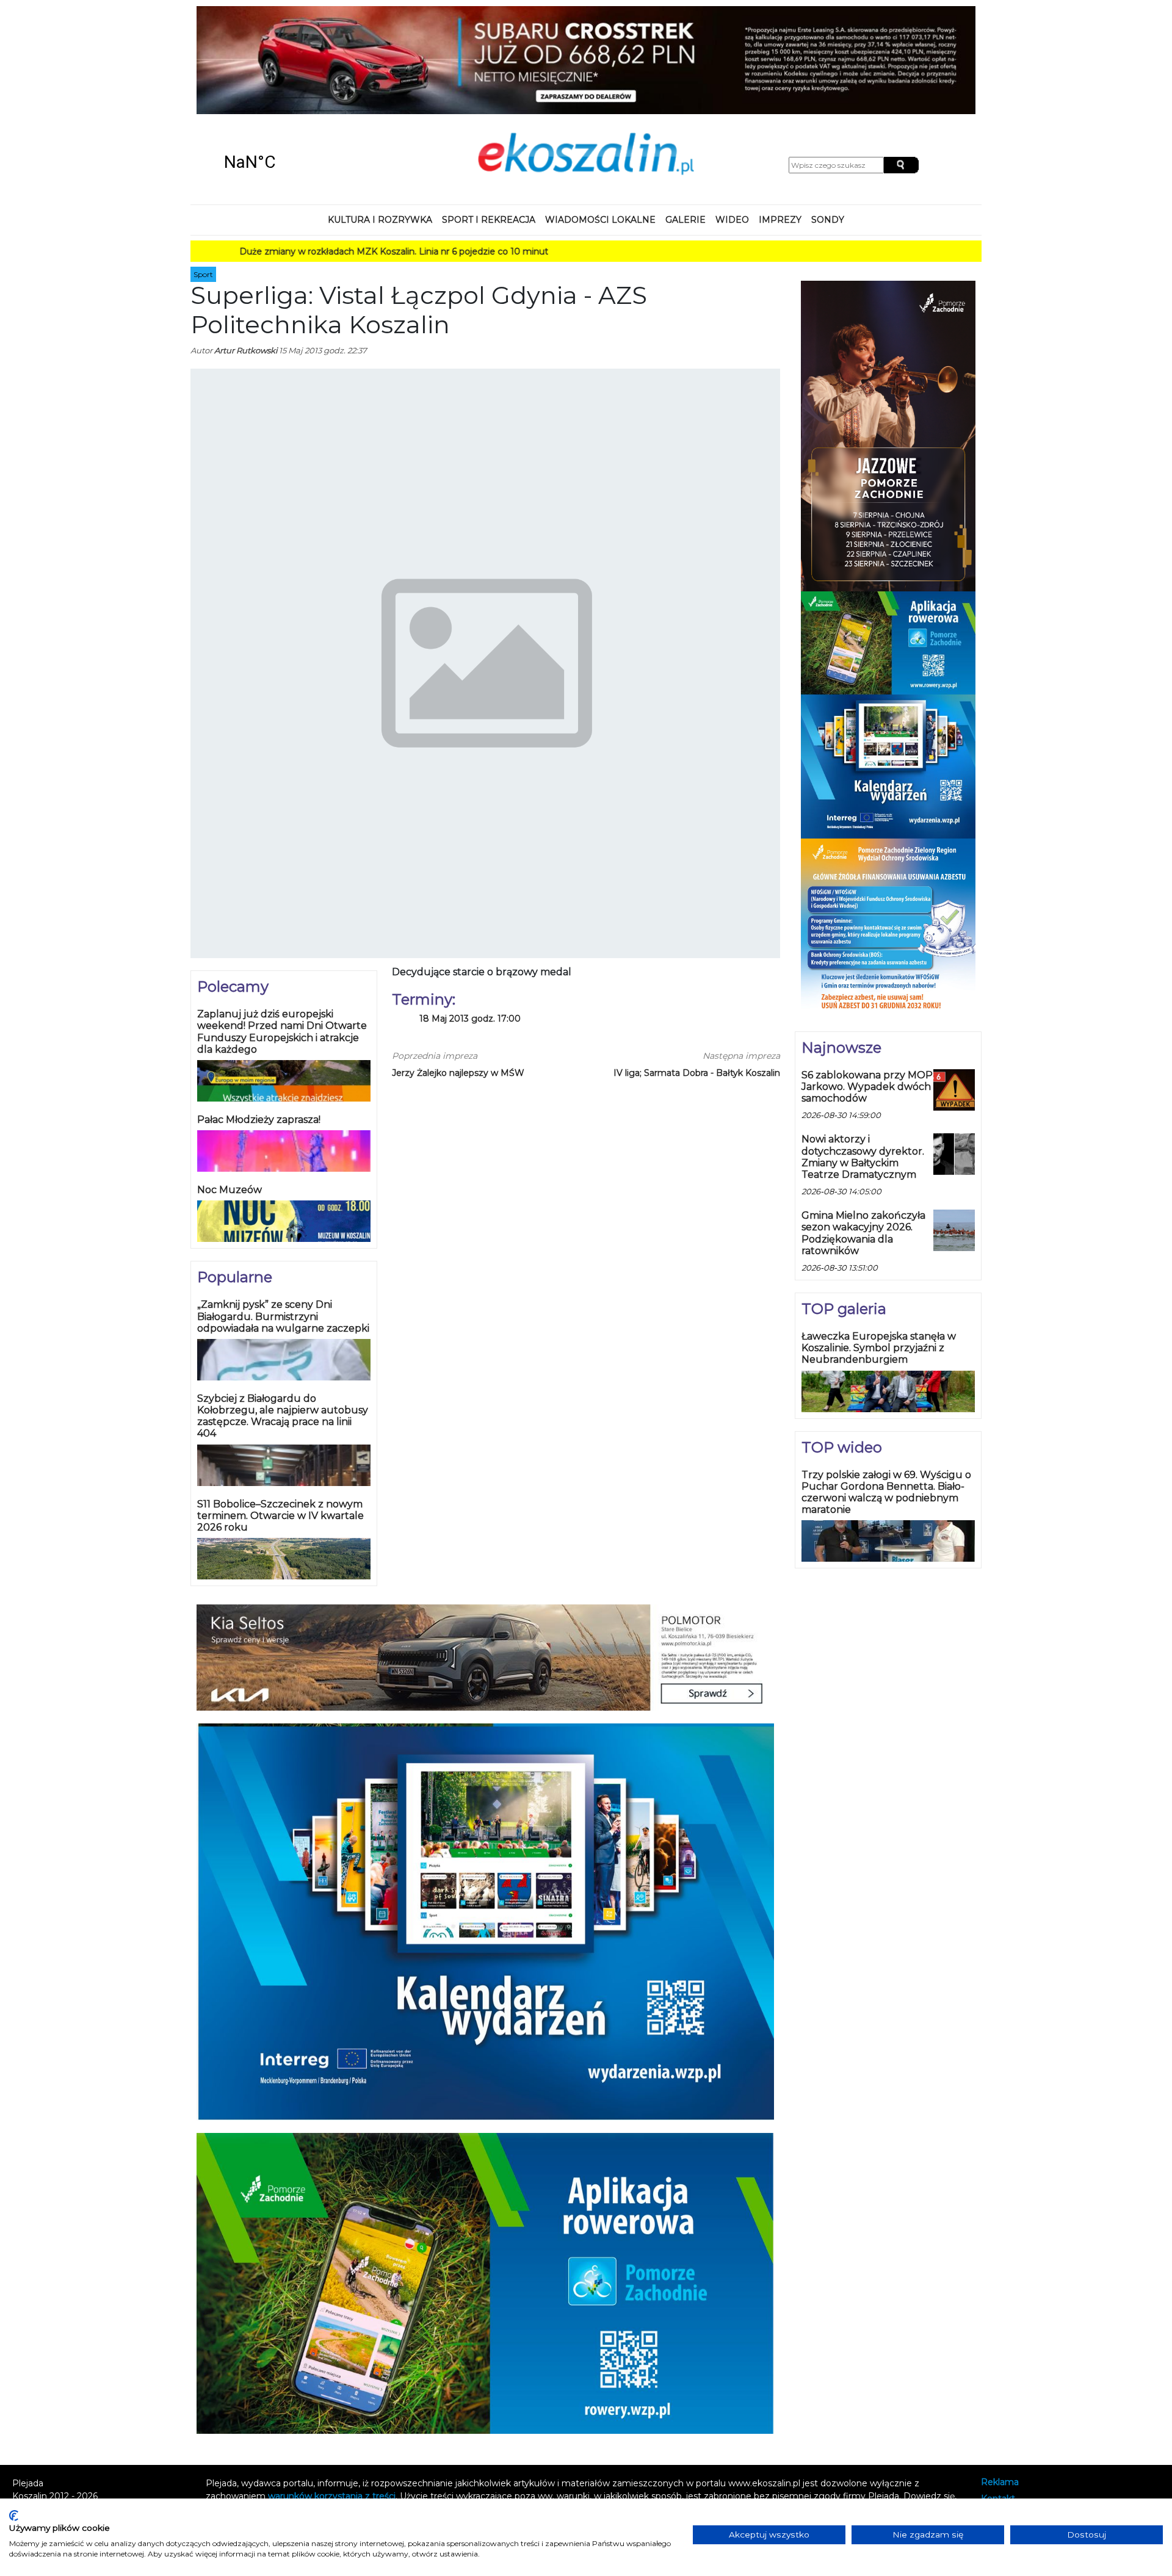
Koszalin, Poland (293, 67)
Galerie (685, 124)
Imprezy (780, 124)
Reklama (1000, 2387)
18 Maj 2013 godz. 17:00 (470, 923)
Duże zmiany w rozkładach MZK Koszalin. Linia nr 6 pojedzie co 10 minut (313, 156)
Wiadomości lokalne (600, 124)
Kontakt (998, 2404)
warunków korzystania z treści (332, 2401)
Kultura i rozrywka (380, 124)
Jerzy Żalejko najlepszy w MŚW (458, 977)
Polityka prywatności (1025, 2420)
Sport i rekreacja (489, 124)
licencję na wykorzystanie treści (403, 2414)
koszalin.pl (1005, 2436)
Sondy (828, 124)
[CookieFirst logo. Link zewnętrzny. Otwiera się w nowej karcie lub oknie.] (14, 2516)
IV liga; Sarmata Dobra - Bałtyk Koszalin (697, 977)
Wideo (732, 124)
